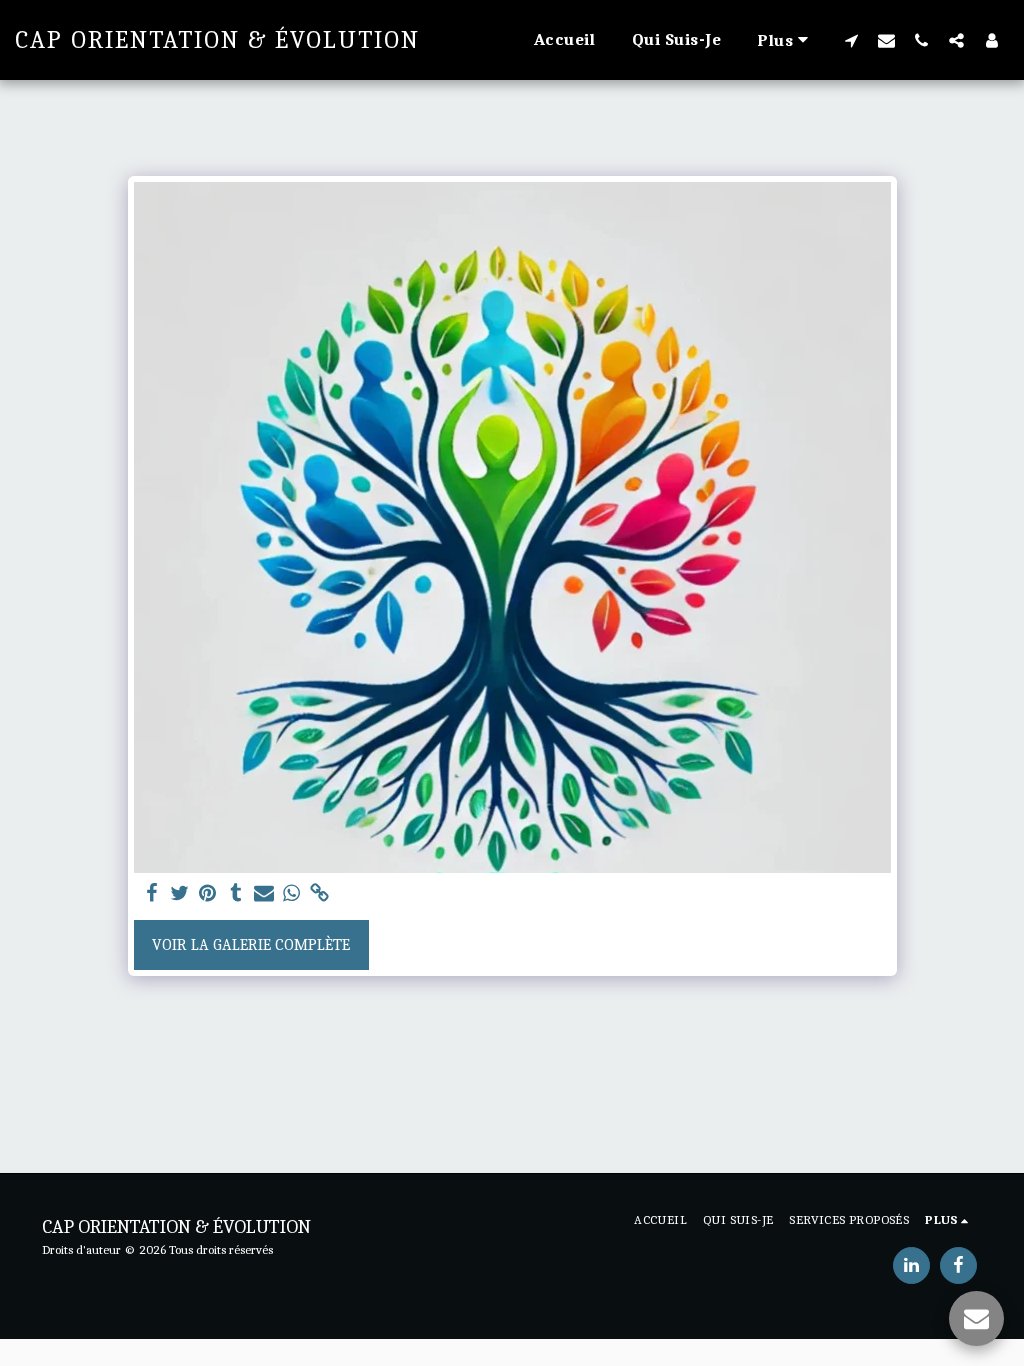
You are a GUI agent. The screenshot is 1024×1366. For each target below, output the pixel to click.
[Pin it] (208, 894)
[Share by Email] (264, 894)
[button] (851, 40)
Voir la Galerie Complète (251, 945)
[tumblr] (236, 894)
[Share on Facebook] (152, 894)
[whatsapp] (292, 894)
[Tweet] (180, 894)
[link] (320, 894)
